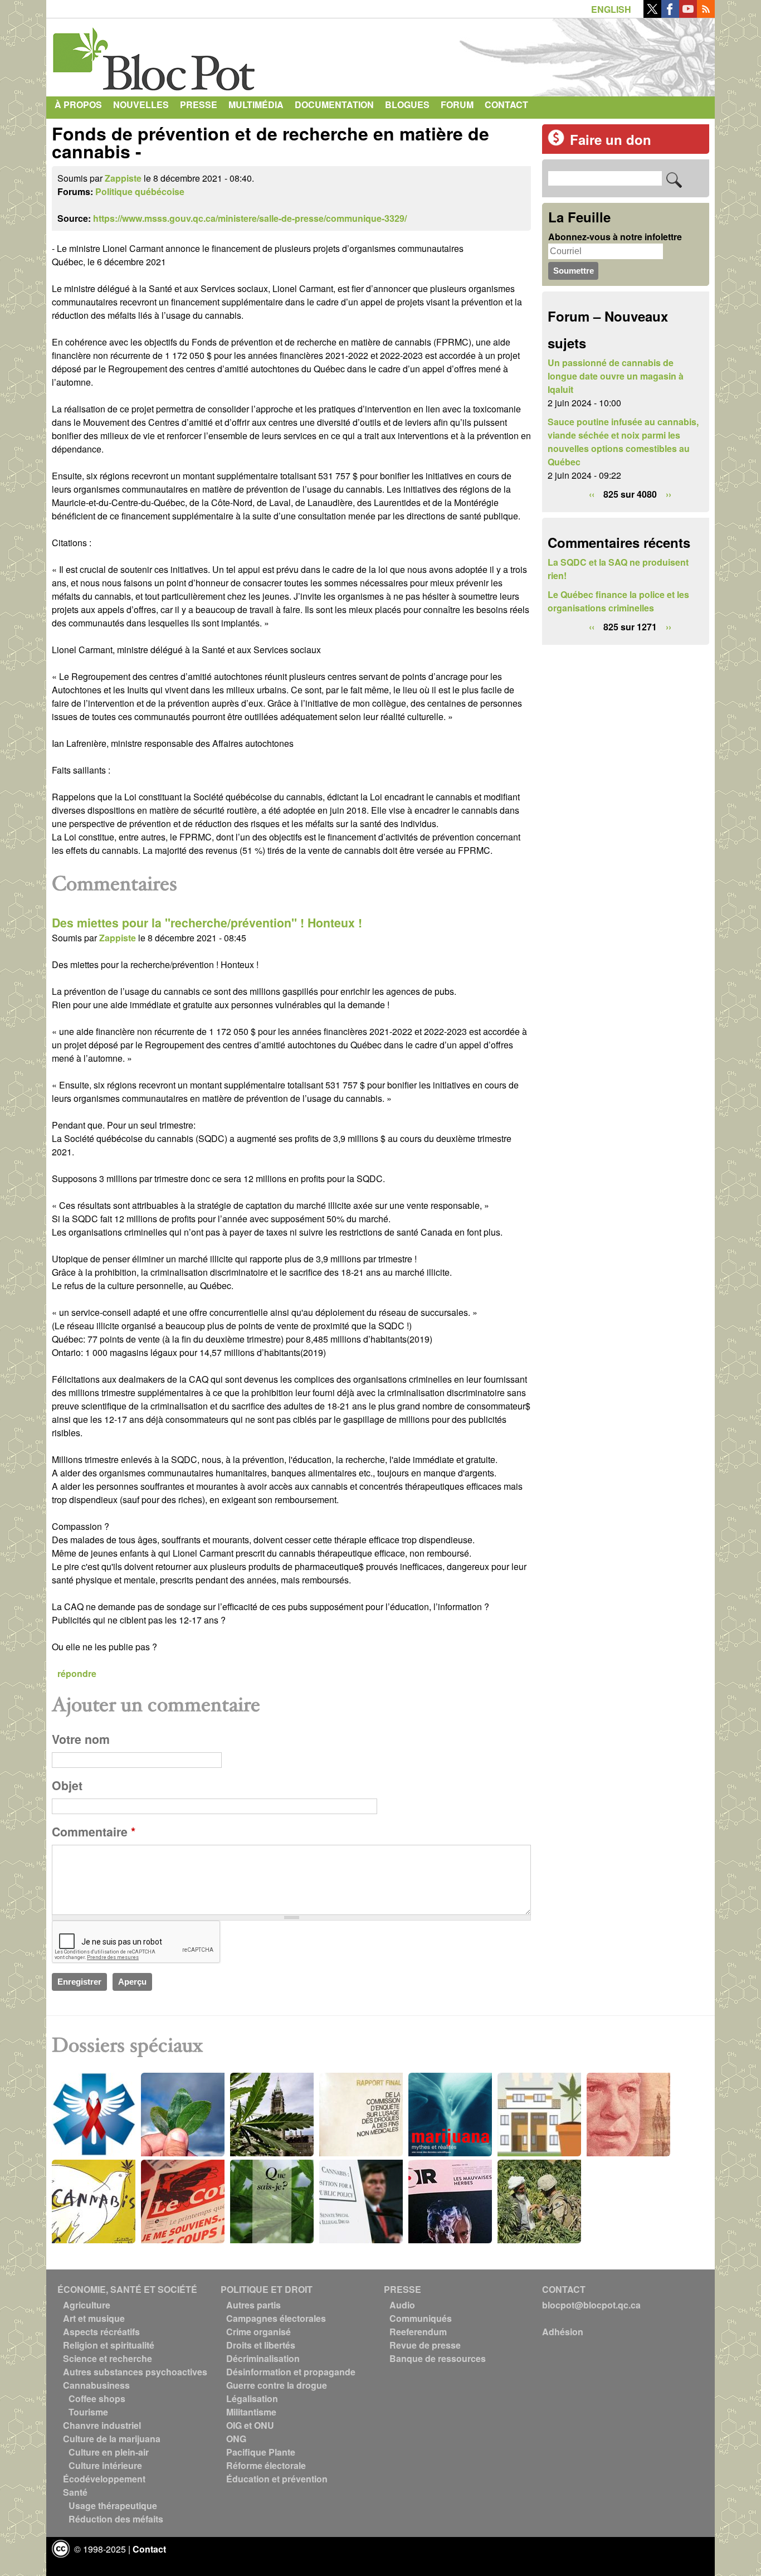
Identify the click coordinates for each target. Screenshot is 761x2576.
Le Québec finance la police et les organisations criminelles (618, 601)
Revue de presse (425, 2345)
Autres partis (253, 2305)
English (611, 9)
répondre (77, 1673)
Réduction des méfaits (116, 2519)
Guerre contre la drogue (277, 2385)
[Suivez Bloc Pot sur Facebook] (670, 14)
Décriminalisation (263, 2358)
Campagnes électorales (276, 2318)
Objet (67, 1785)
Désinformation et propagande (291, 2372)
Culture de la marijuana (112, 2439)
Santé (75, 2492)
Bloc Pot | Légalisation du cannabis (155, 55)
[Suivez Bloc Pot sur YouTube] (688, 14)
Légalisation (252, 2398)
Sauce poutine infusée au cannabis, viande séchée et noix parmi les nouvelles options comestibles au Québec (623, 442)
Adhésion (563, 2332)
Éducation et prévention (277, 2479)
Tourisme (88, 2412)
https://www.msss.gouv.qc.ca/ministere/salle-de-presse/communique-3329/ (250, 218)
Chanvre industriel (102, 2425)
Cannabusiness (96, 2385)
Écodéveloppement (104, 2479)
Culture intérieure (105, 2465)
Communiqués (421, 2318)
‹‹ (592, 494)
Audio (402, 2305)
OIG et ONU (250, 2425)
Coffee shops (97, 2398)
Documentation (334, 105)
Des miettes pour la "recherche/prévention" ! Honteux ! (207, 923)
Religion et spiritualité (109, 2345)
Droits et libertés (261, 2345)
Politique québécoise (140, 191)
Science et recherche (108, 2358)
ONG (236, 2439)
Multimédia (256, 105)
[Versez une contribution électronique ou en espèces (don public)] (556, 142)
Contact (506, 105)
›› (669, 494)
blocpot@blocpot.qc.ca (591, 2305)
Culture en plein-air (109, 2452)
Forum (457, 105)
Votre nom (81, 1739)
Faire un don (611, 139)
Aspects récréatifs (101, 2332)
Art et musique (94, 2318)
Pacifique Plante (261, 2452)
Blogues (407, 105)
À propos (78, 105)
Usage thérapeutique (113, 2505)
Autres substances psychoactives (135, 2372)
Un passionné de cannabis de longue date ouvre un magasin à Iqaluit (616, 376)
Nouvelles (141, 105)
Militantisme (251, 2412)
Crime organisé (258, 2332)
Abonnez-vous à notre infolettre (615, 237)
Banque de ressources (438, 2358)
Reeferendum (418, 2332)
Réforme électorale (266, 2465)
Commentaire (94, 1832)
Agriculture (87, 2305)
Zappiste (123, 178)
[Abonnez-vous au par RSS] (706, 14)
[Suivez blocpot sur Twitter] (652, 14)
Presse (199, 105)
